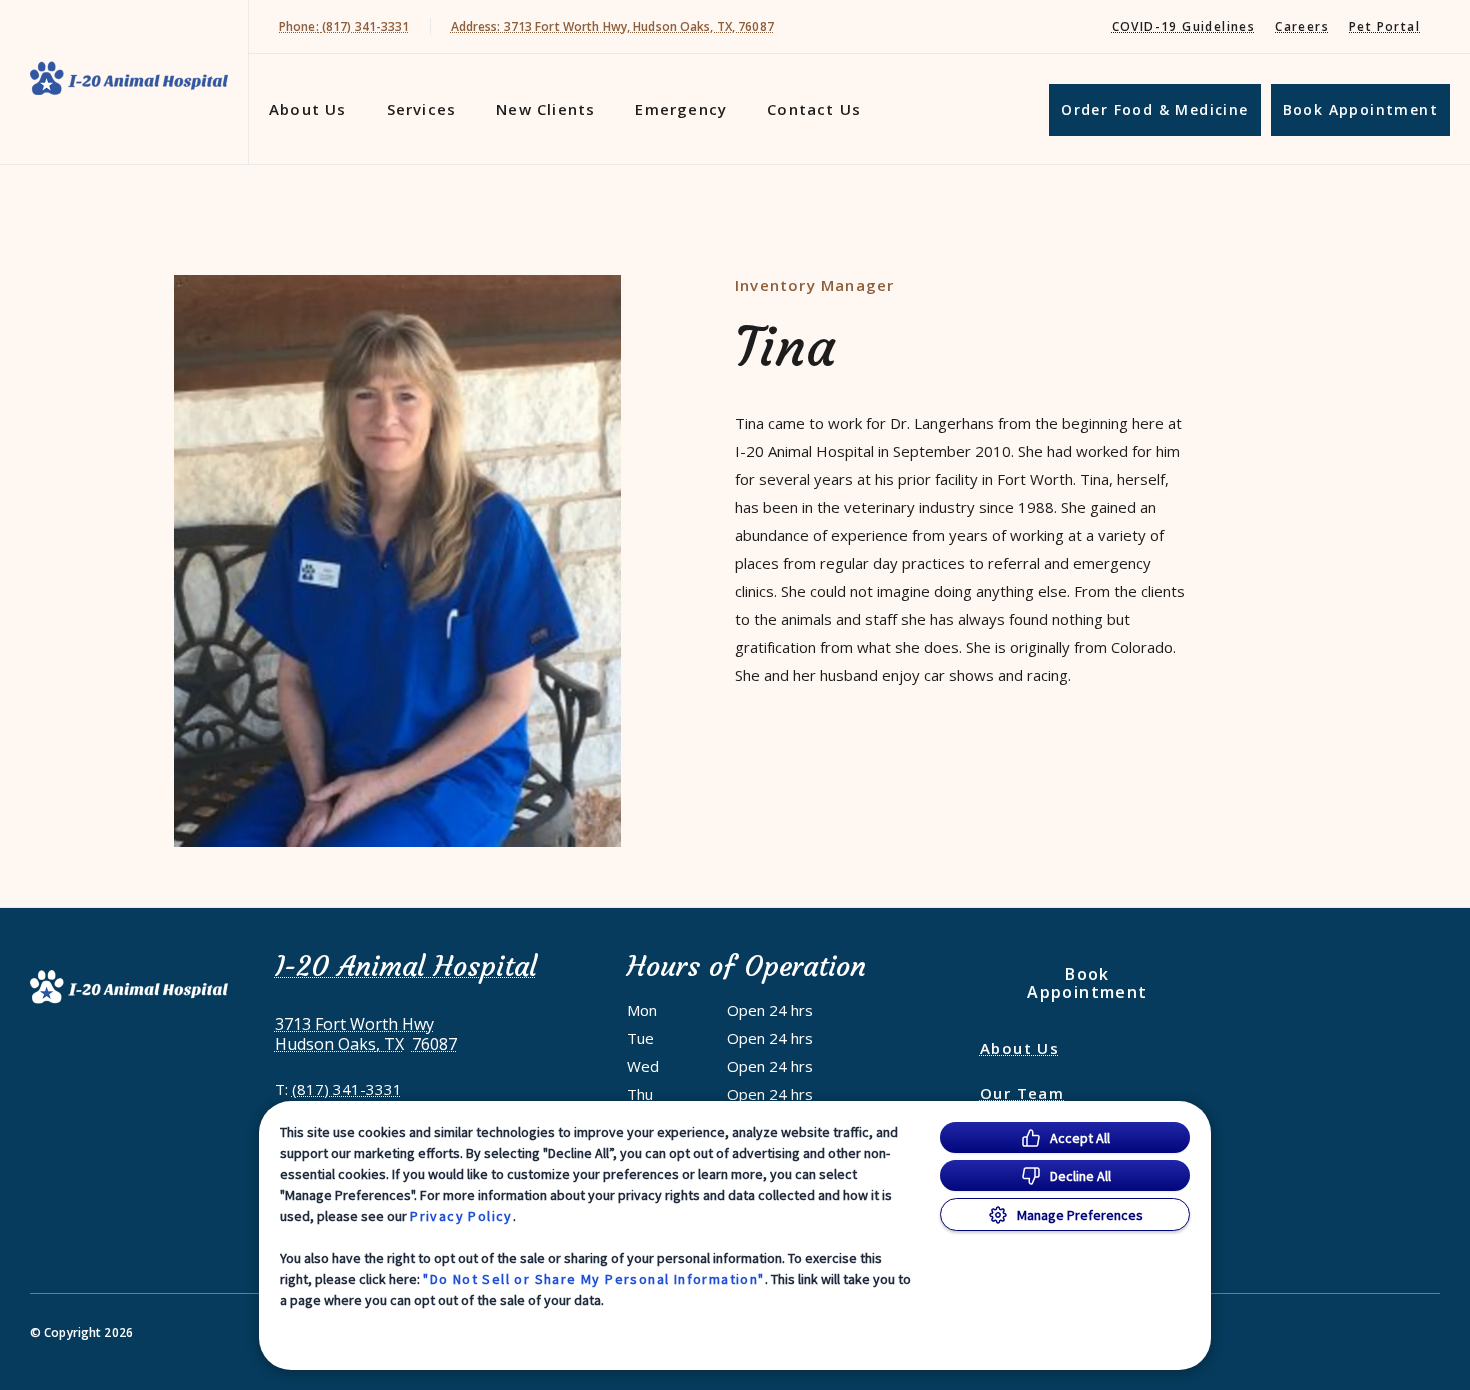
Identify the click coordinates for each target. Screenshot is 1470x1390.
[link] (129, 78)
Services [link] (422, 109)
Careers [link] (1302, 26)
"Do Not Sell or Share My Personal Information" (593, 1279)
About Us (308, 109)
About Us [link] (1019, 1048)
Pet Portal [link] (1384, 26)
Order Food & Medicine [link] (1154, 109)
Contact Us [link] (814, 109)
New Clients (545, 109)
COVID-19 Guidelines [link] (1184, 26)
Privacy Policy (461, 1216)
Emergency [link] (681, 109)
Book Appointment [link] (1360, 109)
